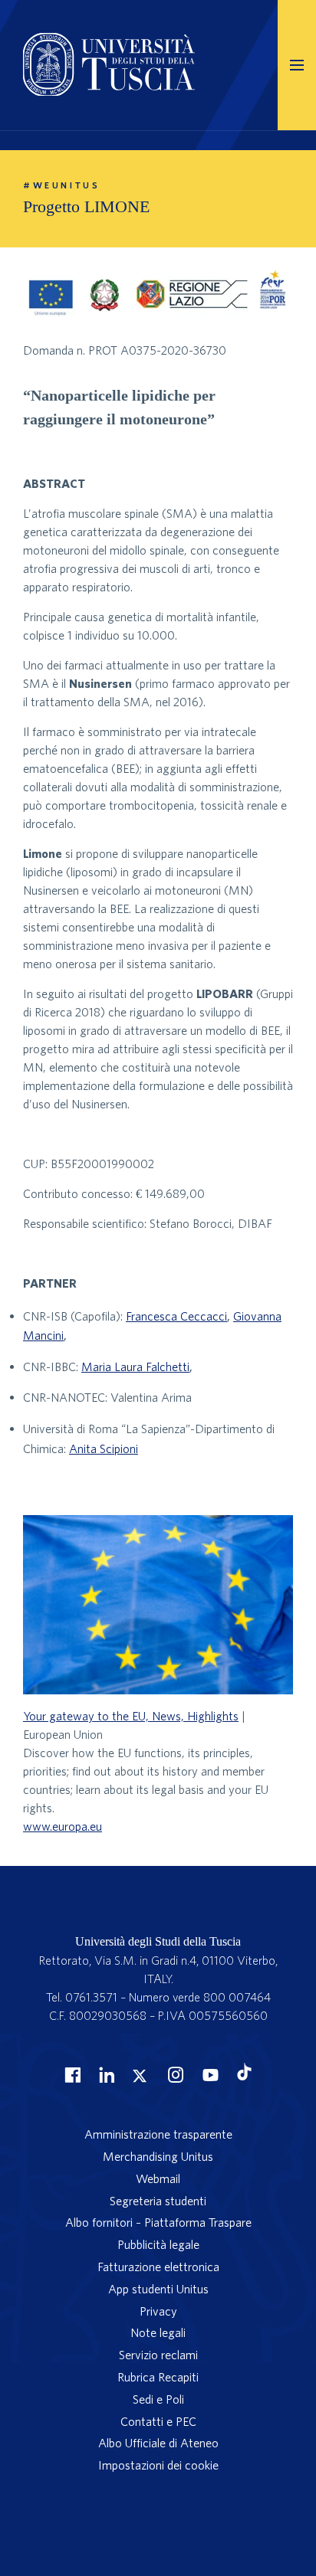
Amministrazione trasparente (158, 2134)
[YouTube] (209, 2074)
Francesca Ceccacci (176, 1316)
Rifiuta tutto (158, 2543)
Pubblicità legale (158, 2244)
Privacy (158, 2311)
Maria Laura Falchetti (135, 1367)
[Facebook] (71, 2074)
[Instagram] (174, 2074)
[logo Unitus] (109, 91)
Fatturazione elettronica (158, 2267)
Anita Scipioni (104, 1448)
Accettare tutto (158, 2460)
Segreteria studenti (158, 2201)
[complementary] (158, 2445)
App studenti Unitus (158, 2289)
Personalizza (158, 2502)
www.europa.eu (63, 1826)
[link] (158, 1697)
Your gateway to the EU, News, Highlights (131, 1716)
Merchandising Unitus (158, 2156)
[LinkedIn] (105, 2074)
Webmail (158, 2178)
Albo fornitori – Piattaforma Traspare (158, 2222)
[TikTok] (244, 2076)
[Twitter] (140, 2074)
